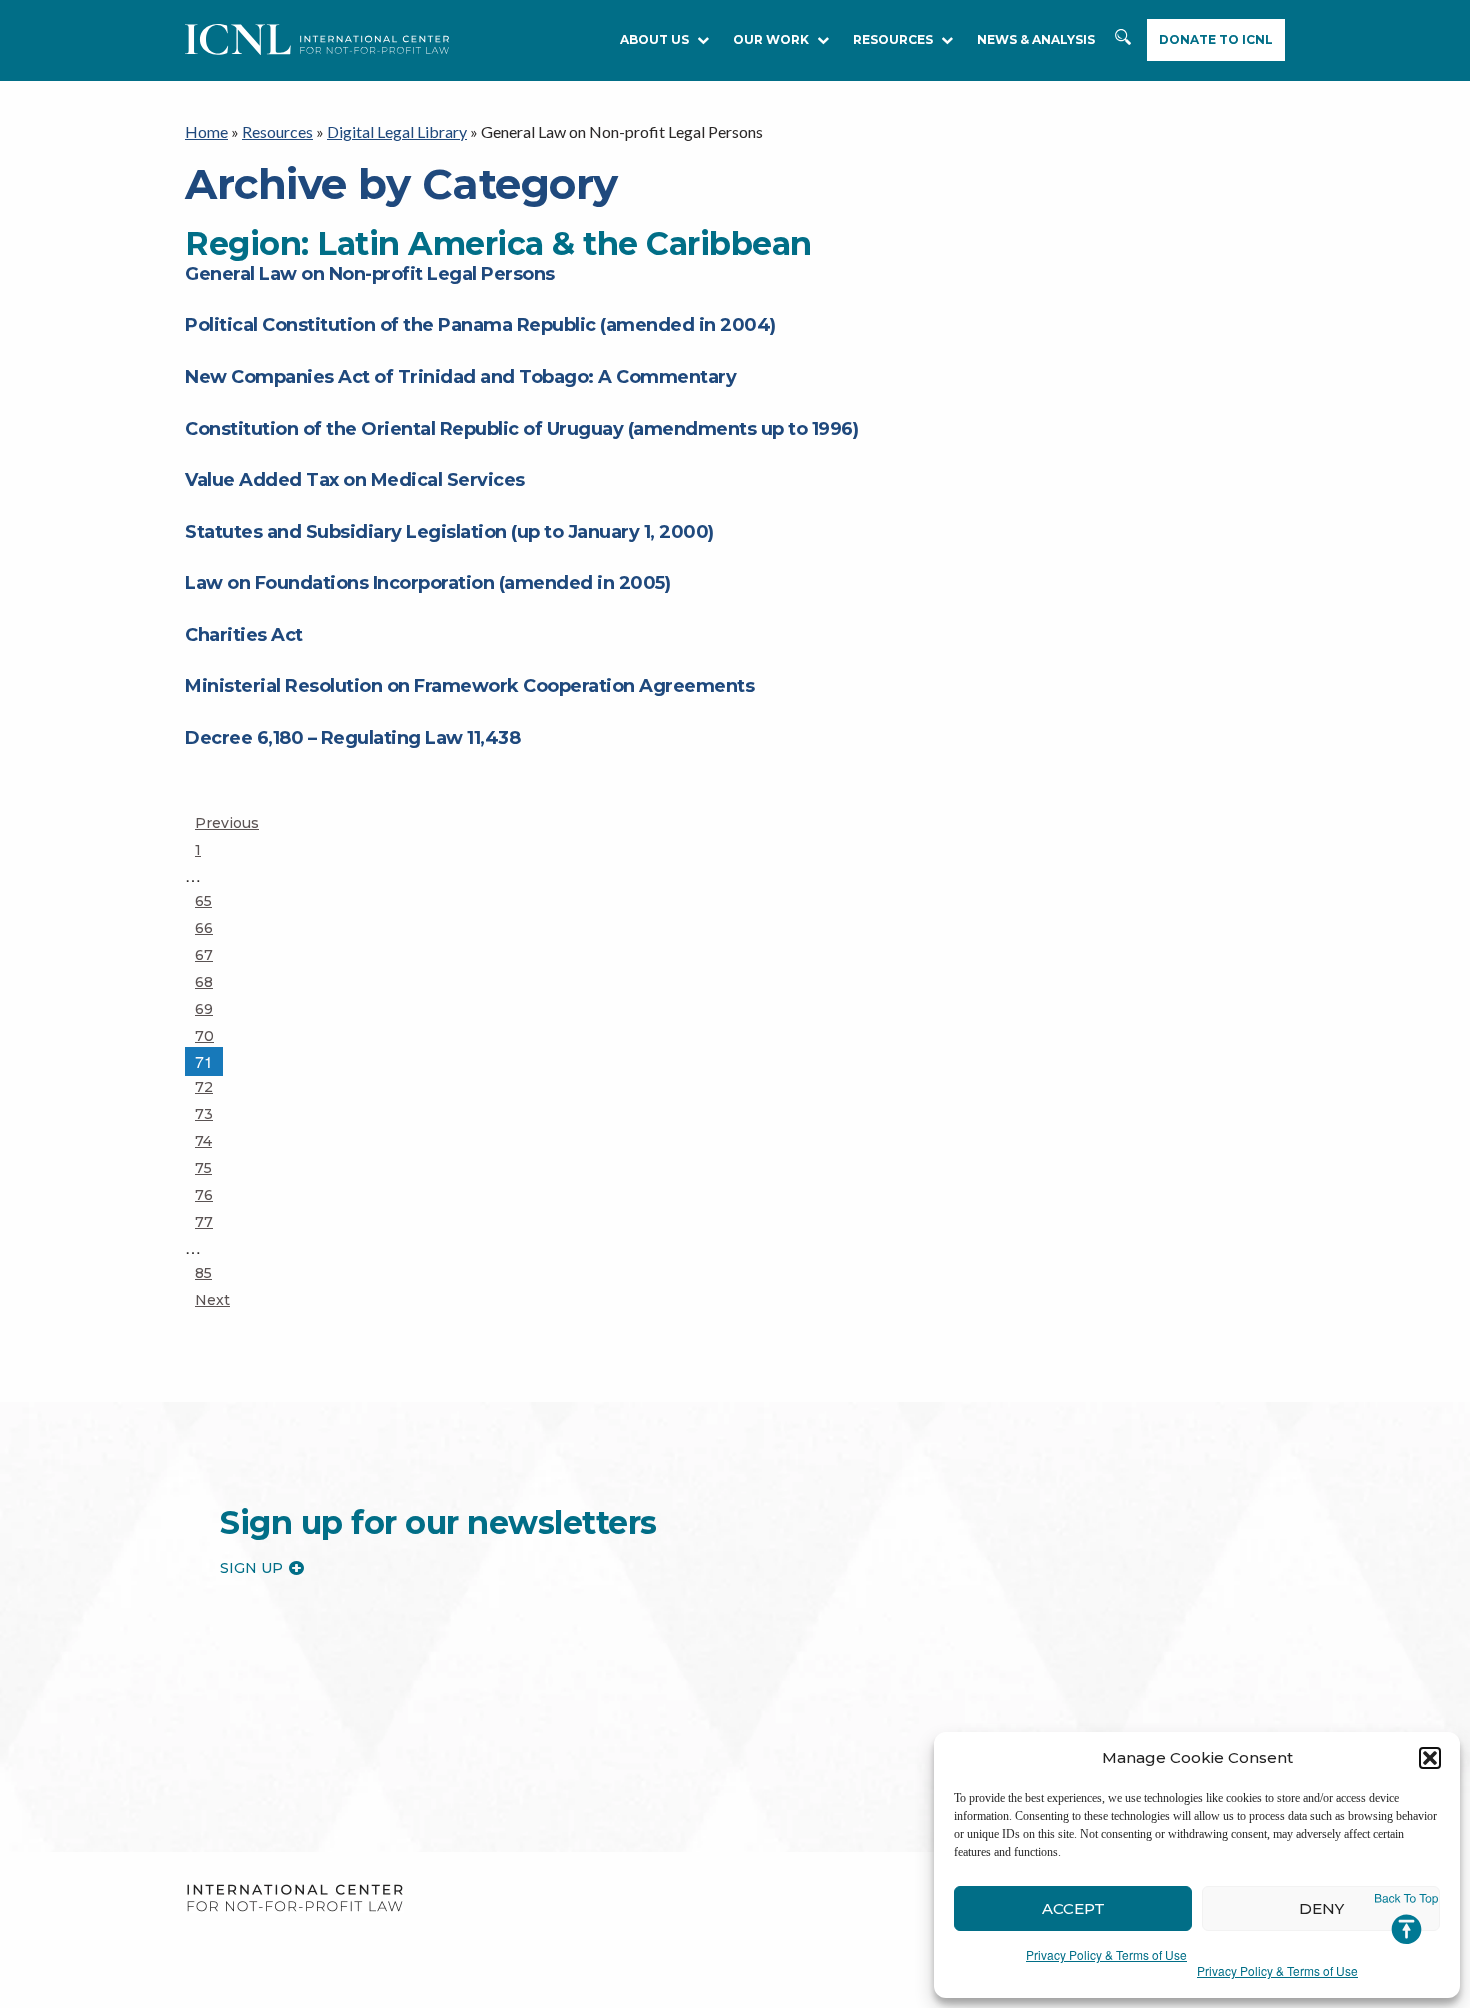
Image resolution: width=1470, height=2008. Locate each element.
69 (212, 1008)
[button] (1430, 1758)
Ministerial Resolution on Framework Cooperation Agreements (469, 686)
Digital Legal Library (397, 131)
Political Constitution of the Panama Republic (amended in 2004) (480, 325)
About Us (654, 39)
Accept (1073, 1908)
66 (212, 927)
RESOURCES (893, 39)
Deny (1321, 1908)
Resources (277, 131)
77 (212, 1221)
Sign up (251, 1568)
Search (1123, 40)
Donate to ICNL (1216, 39)
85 (212, 1272)
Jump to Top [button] (1406, 1919)
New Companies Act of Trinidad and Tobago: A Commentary (460, 377)
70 (212, 1035)
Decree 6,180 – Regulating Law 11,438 (352, 738)
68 (212, 981)
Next (212, 1300)
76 (212, 1194)
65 (212, 900)
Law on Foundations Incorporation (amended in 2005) (427, 583)
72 (212, 1086)
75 (212, 1167)
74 (212, 1140)
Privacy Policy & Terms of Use (1106, 1954)
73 (212, 1113)
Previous (227, 823)
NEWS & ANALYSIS (1036, 39)
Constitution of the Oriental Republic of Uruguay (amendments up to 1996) (521, 429)
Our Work (771, 39)
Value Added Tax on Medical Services (355, 480)
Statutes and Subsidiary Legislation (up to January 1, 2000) (449, 532)
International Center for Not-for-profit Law (294, 1898)
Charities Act (244, 635)
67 (212, 954)
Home (206, 131)
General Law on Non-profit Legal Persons (370, 274)
